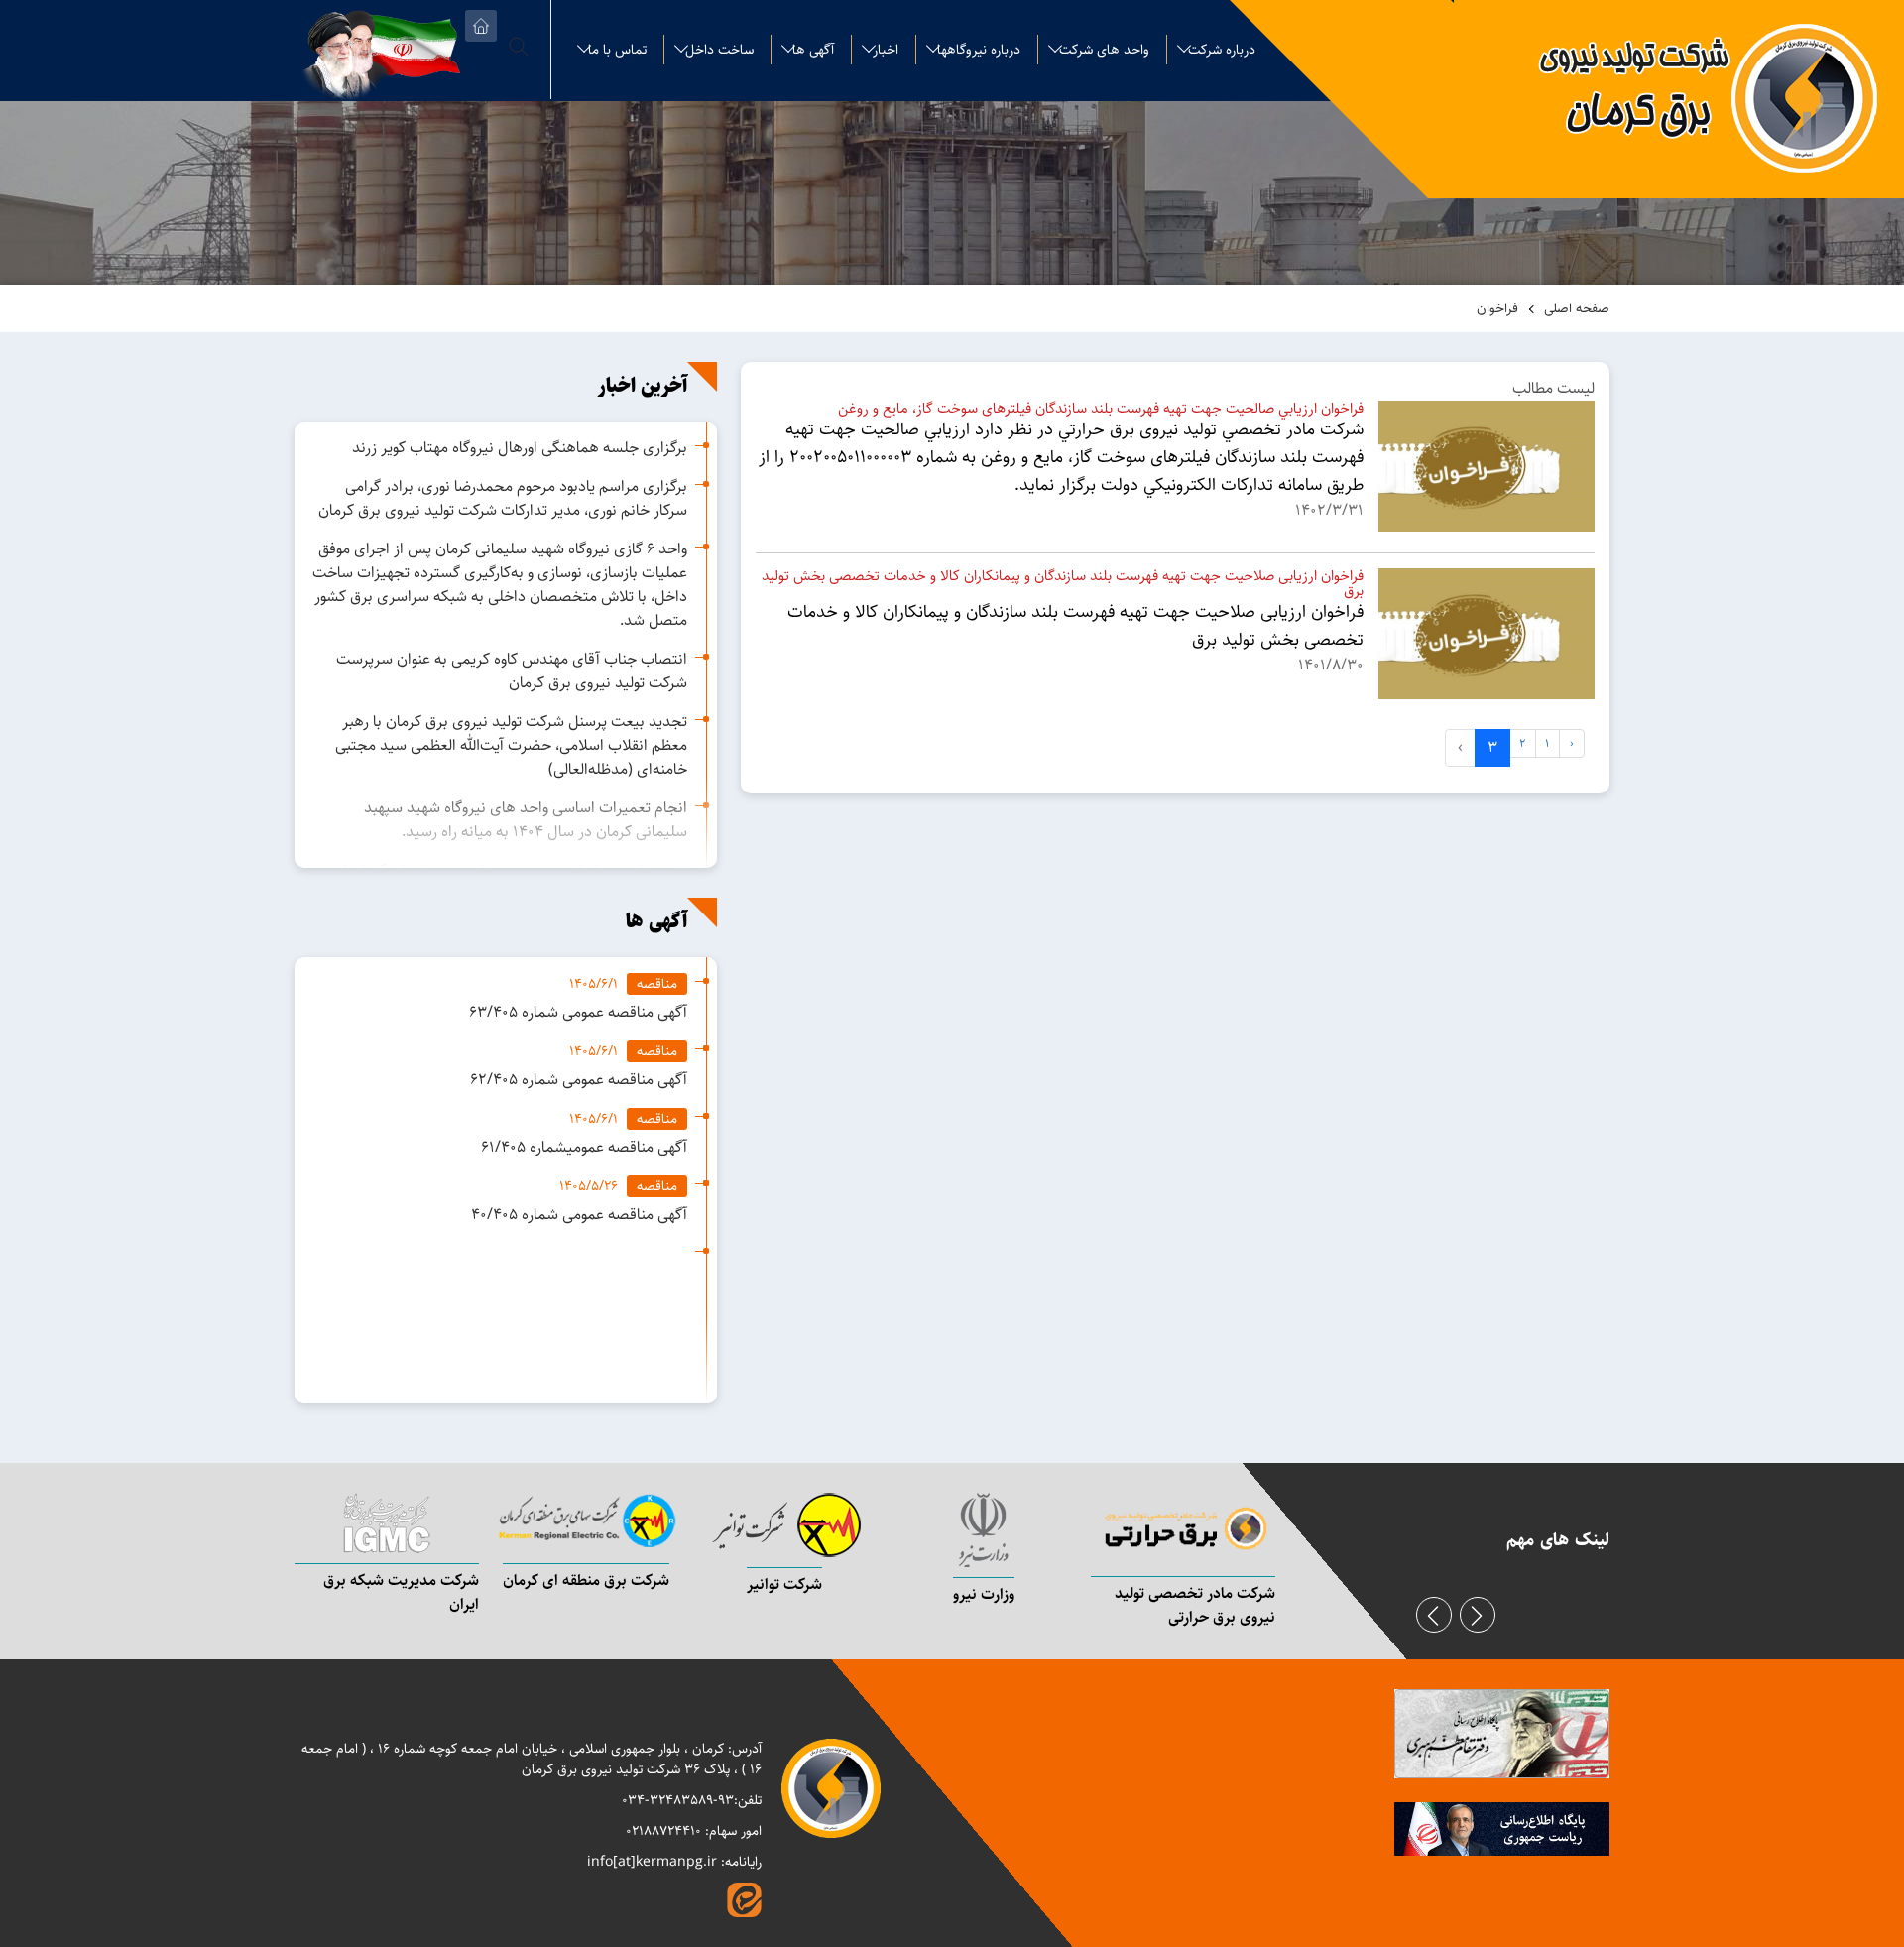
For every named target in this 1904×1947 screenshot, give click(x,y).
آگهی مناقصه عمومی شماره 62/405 (579, 1080)
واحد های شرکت (1104, 50)
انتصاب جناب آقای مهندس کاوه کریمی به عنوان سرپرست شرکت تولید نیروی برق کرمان (512, 671)
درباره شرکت (1222, 50)
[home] (481, 26)
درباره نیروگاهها (979, 50)
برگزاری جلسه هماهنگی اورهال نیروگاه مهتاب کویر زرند (520, 448)
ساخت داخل (719, 50)
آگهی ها (813, 50)
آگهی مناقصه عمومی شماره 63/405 (578, 1012)
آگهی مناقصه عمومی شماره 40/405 (579, 1215)
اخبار (886, 50)
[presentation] (1434, 1615)
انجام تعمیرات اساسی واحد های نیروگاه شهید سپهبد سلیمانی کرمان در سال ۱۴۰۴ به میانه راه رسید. (526, 820)
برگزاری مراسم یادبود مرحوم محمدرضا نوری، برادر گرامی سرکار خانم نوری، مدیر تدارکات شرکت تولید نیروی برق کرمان (503, 498)
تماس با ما (617, 50)
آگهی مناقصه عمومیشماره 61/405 (584, 1147)
